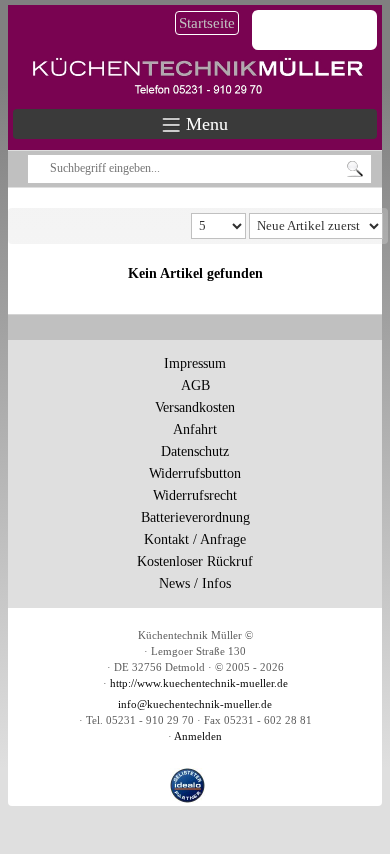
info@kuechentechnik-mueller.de (195, 704)
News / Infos (195, 583)
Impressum (195, 363)
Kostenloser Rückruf (195, 561)
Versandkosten (195, 407)
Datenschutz (195, 451)
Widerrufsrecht (195, 495)
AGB (195, 385)
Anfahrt (195, 429)
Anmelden (198, 736)
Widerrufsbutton (195, 473)
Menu (204, 124)
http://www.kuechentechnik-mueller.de (199, 683)
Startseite (207, 23)
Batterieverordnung (195, 517)
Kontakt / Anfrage (195, 539)
